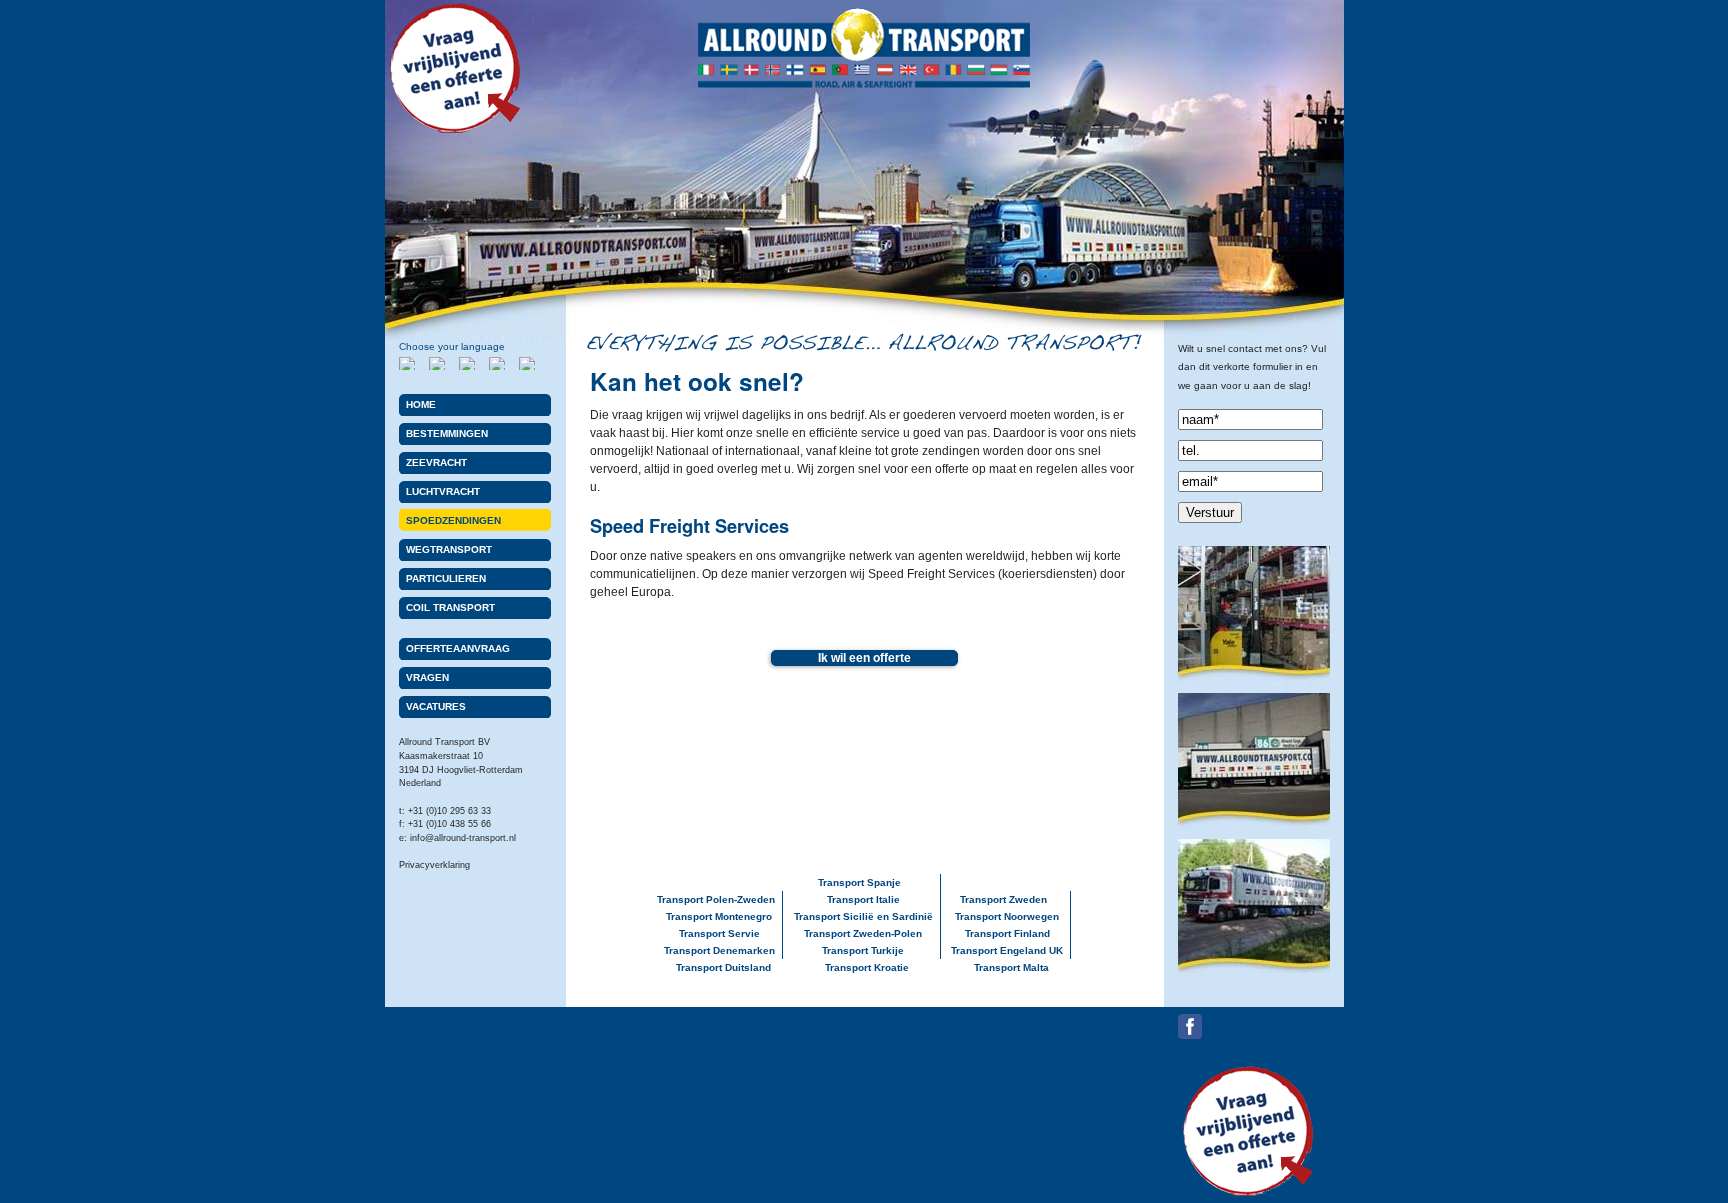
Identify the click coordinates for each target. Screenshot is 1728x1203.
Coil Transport (450, 607)
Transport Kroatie (867, 967)
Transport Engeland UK (1007, 950)
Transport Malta (1011, 967)
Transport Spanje (859, 882)
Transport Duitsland (723, 967)
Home (421, 404)
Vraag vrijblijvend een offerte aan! (455, 70)
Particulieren (446, 578)
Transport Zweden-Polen (863, 933)
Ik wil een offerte (864, 657)
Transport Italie (863, 899)
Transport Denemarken (719, 950)
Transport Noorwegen (1007, 916)
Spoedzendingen (453, 520)
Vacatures (436, 706)
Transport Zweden (1003, 899)
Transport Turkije (863, 950)
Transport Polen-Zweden (716, 899)
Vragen (427, 677)
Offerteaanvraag (458, 648)
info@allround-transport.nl (463, 838)
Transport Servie (719, 933)
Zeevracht (436, 462)
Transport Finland (1007, 933)
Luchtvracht (443, 491)
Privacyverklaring (434, 865)
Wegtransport (449, 549)
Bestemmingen (447, 433)
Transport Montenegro (719, 916)
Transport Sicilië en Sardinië (863, 916)
